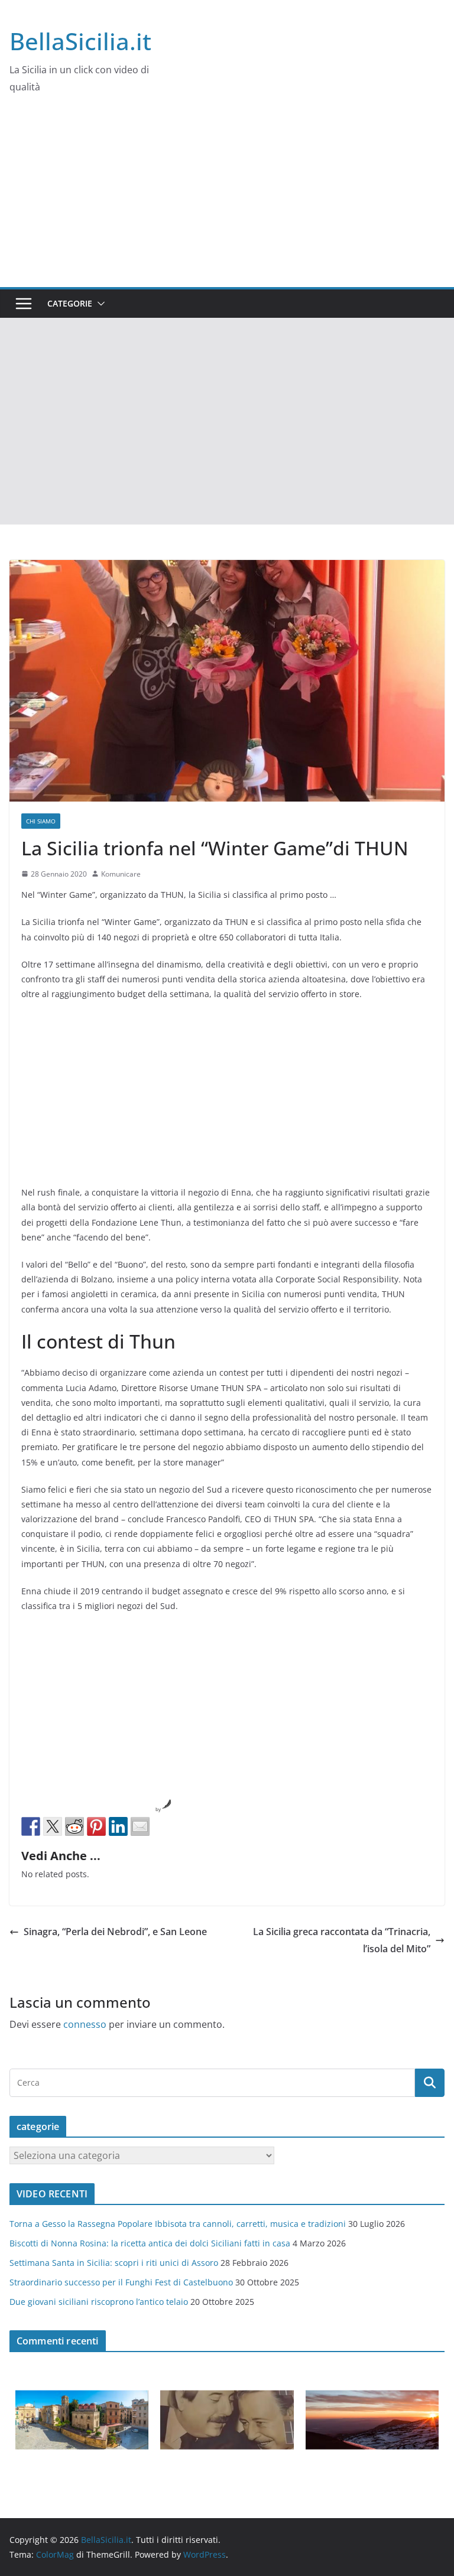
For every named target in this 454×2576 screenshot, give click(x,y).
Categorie (70, 303)
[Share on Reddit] (74, 1826)
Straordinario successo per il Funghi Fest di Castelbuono (121, 2282)
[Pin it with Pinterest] (96, 1826)
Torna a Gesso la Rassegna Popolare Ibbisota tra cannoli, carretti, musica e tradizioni (178, 2224)
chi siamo (41, 821)
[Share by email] (140, 1826)
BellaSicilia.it (80, 41)
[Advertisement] (227, 198)
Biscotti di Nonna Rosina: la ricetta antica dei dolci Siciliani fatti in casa (150, 2243)
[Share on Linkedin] (118, 1826)
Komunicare (121, 874)
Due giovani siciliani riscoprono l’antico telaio (99, 2302)
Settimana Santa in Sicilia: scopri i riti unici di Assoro (114, 2263)
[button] (99, 304)
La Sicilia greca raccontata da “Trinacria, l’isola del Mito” (342, 1940)
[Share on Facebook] (31, 1826)
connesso (85, 2024)
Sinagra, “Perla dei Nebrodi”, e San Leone (115, 1932)
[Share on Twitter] (53, 1826)
